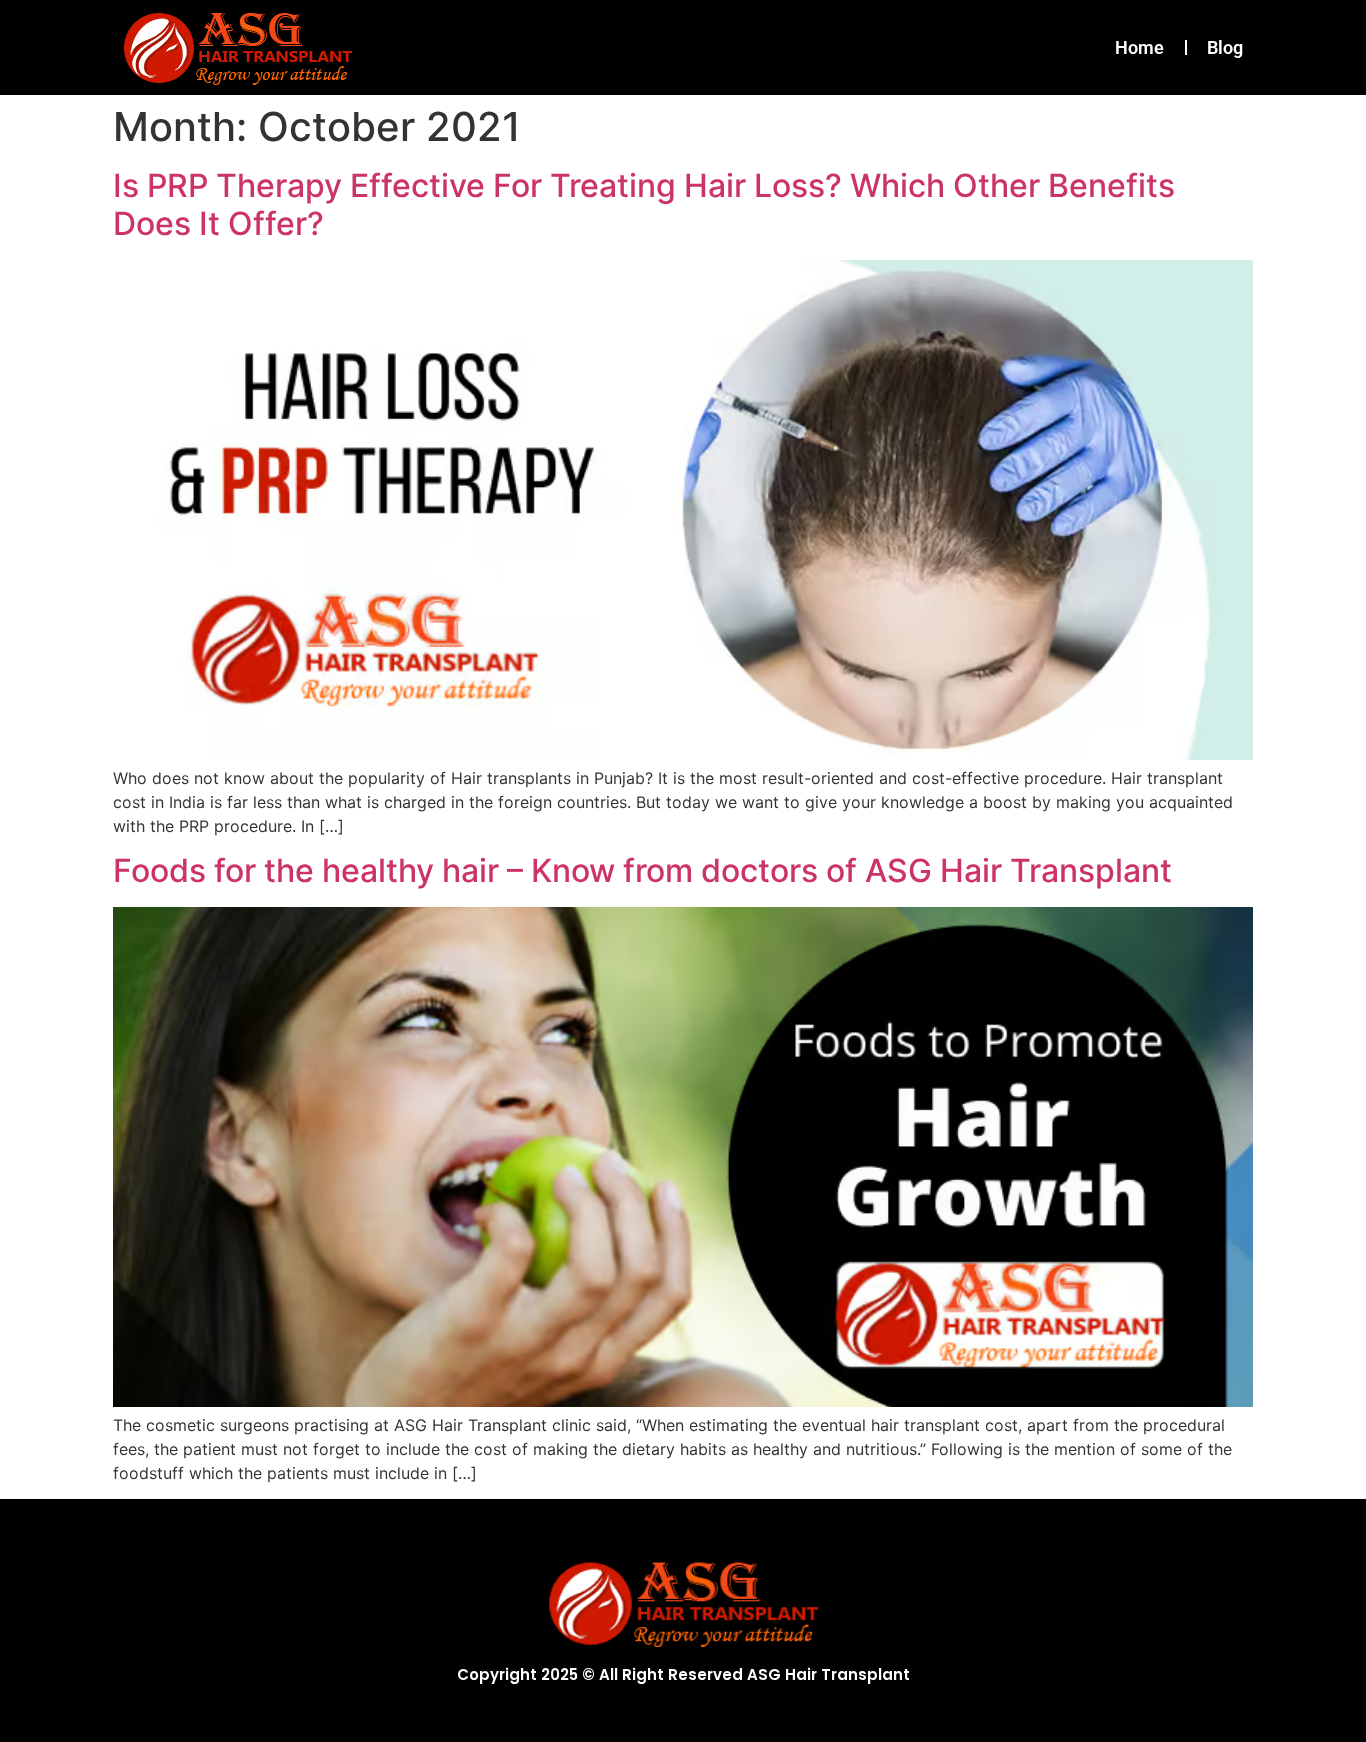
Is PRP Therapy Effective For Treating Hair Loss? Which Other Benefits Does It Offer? (644, 204)
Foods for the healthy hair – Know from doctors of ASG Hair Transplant (642, 870)
